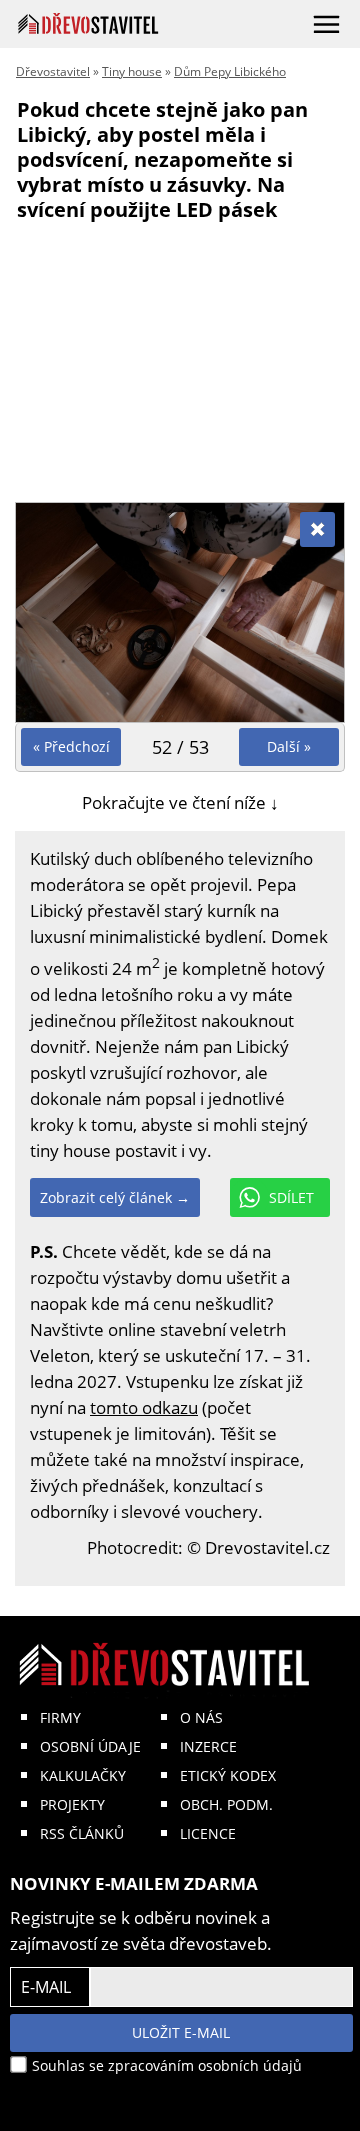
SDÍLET (291, 1197)
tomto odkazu (144, 1407)
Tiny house (132, 71)
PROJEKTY (72, 1804)
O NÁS (201, 1717)
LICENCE (208, 1833)
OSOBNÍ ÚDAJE (90, 1746)
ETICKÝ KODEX (228, 1775)
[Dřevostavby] (88, 23)
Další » (289, 746)
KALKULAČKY (83, 1775)
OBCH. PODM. (226, 1804)
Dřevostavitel (53, 71)
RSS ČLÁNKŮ (82, 1833)
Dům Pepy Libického (230, 71)
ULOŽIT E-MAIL (181, 2032)
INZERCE (208, 1746)
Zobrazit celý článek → (115, 1197)
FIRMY (60, 1717)
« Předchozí (71, 746)
